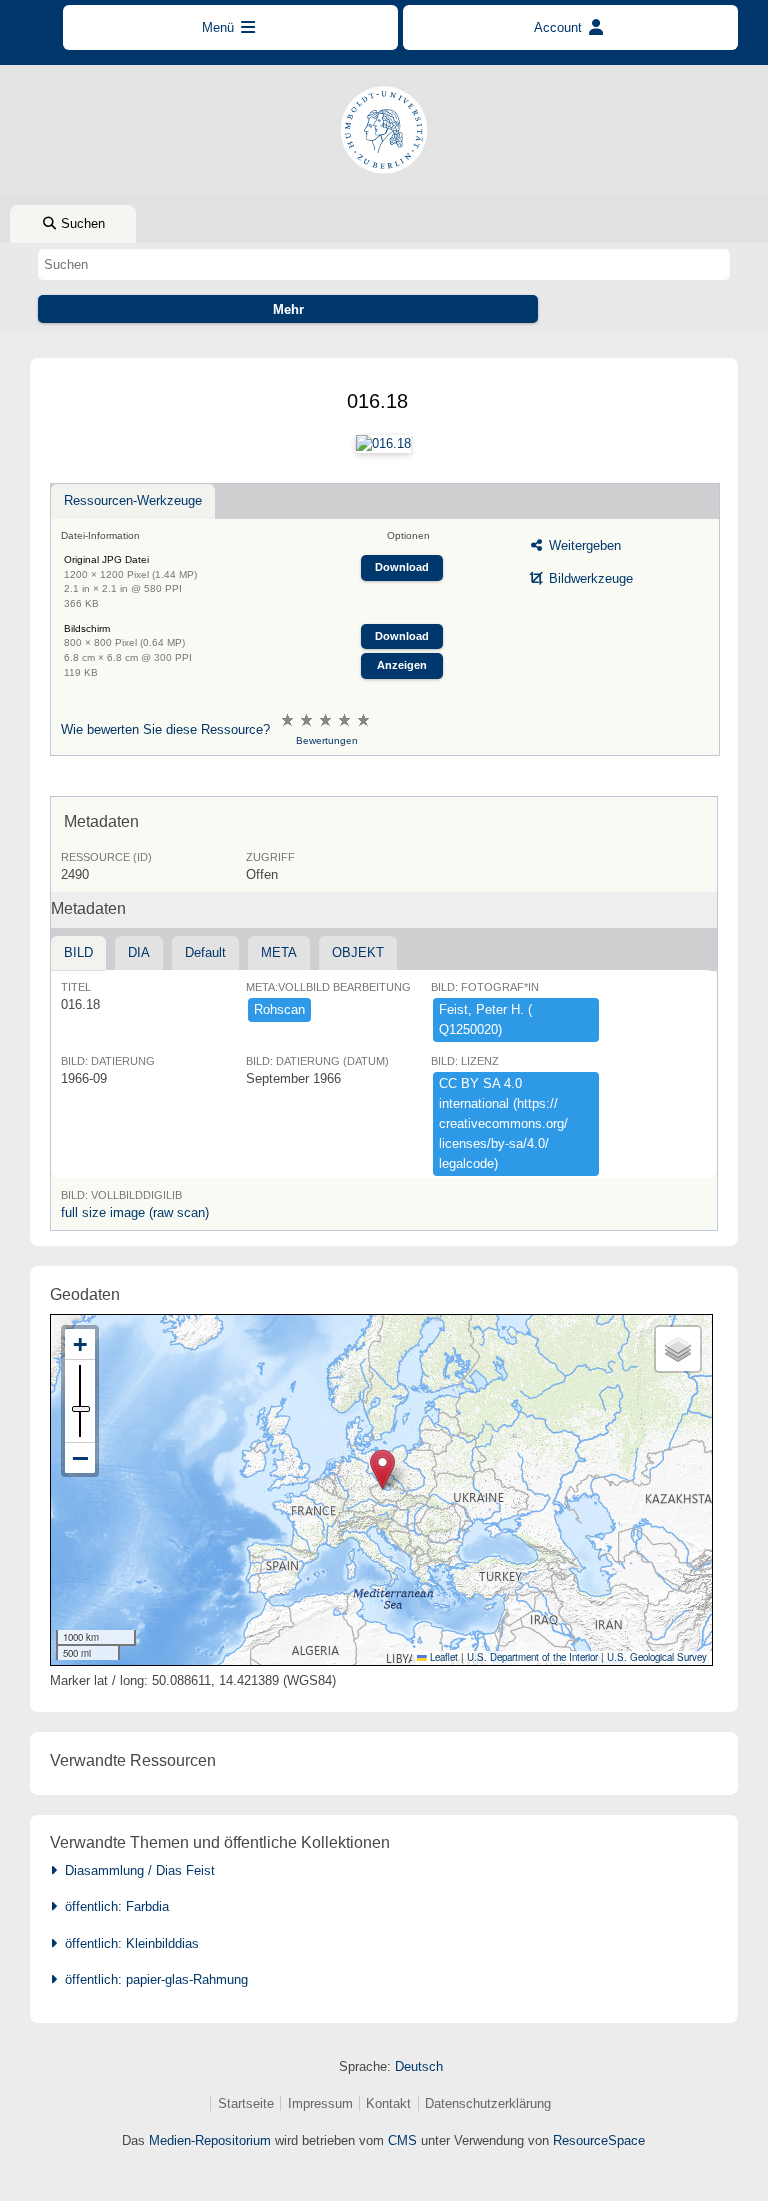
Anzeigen (402, 665)
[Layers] (678, 1349)
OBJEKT (358, 952)
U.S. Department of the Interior (532, 1657)
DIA (139, 952)
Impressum (320, 2103)
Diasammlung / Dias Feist (136, 1870)
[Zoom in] (80, 1344)
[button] (382, 1469)
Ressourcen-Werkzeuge (133, 500)
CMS (402, 2140)
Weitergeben (583, 545)
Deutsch (419, 2066)
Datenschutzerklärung (488, 2103)
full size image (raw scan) (135, 1212)
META (279, 952)
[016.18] (383, 444)
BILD (78, 952)
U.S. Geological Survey (657, 1657)
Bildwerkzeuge (589, 578)
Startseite (246, 2103)
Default (205, 952)
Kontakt (388, 2103)
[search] (383, 264)
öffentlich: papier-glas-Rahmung (152, 1979)
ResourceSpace (599, 2140)
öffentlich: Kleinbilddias (128, 1943)
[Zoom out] (80, 1458)
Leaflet (442, 1657)
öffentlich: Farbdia (113, 1906)
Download (402, 567)
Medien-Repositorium (210, 2140)
